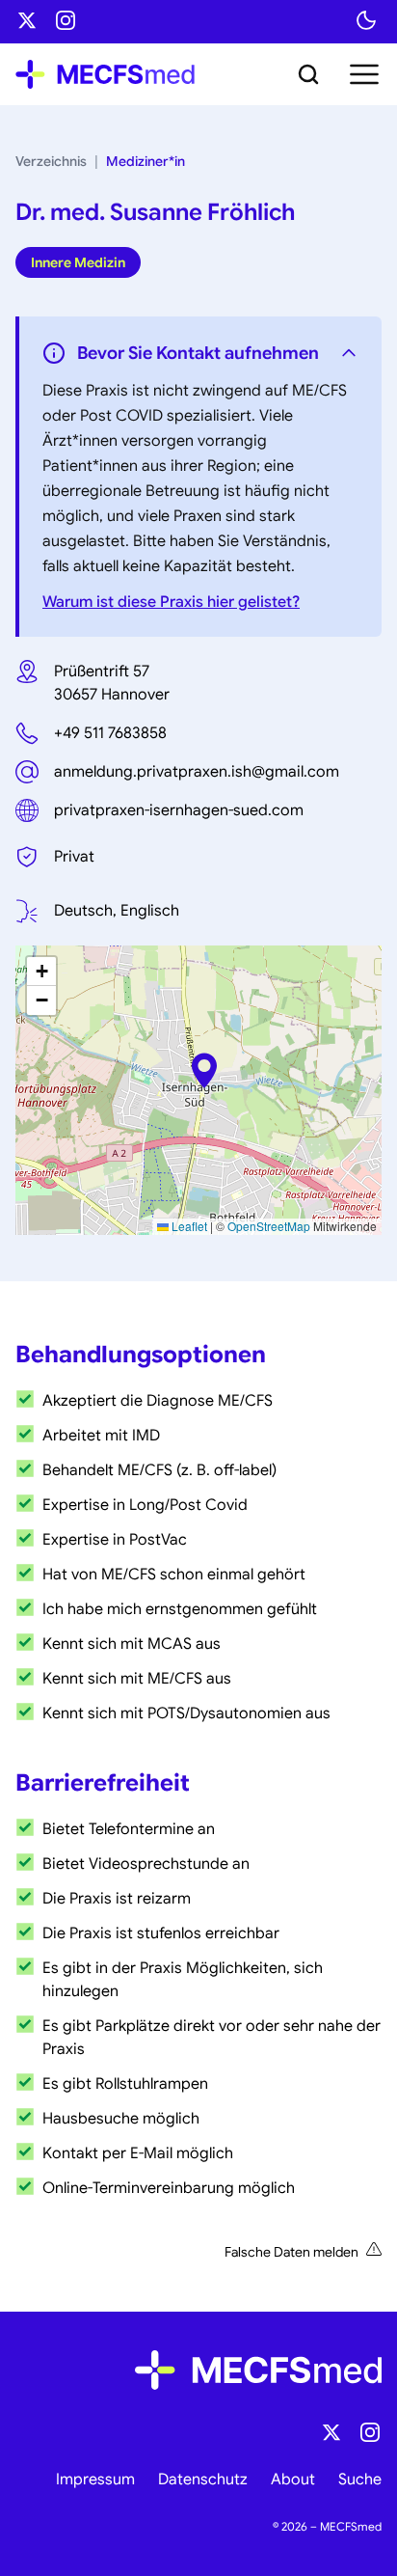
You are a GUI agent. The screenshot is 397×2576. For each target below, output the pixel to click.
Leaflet (188, 1226)
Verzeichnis (51, 161)
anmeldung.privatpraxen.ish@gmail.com (197, 772)
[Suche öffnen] (308, 74)
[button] (204, 1070)
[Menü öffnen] (362, 74)
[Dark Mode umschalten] (366, 20)
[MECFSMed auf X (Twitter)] (27, 20)
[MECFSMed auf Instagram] (66, 20)
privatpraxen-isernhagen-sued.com (179, 810)
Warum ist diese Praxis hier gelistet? (171, 602)
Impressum (95, 2480)
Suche (360, 2480)
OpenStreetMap (269, 1226)
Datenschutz (203, 2480)
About (293, 2480)
